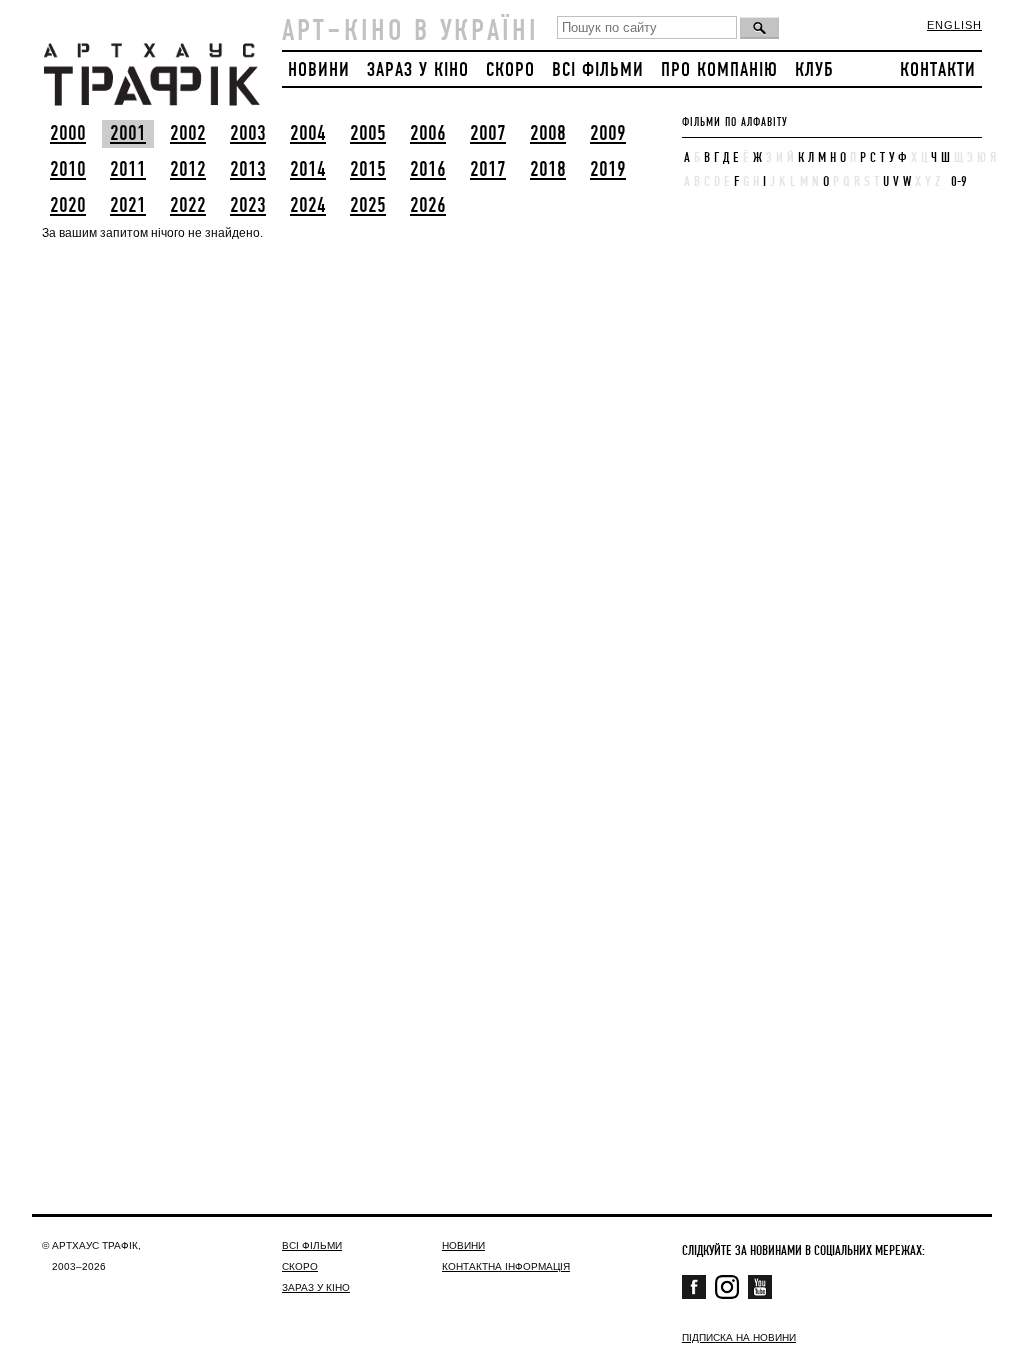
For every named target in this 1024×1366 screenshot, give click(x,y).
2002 (188, 134)
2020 (68, 206)
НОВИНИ (319, 70)
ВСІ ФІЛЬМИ (598, 70)
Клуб (814, 70)
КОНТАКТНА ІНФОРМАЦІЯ (506, 1266)
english (954, 25)
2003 (248, 134)
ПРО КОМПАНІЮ (719, 70)
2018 (548, 170)
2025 (368, 206)
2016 (428, 170)
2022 (188, 206)
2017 (488, 170)
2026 (428, 206)
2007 (488, 134)
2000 (68, 134)
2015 (368, 170)
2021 (128, 206)
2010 (68, 170)
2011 (128, 170)
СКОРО (510, 70)
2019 (608, 170)
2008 (548, 134)
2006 (428, 134)
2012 (188, 170)
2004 (308, 134)
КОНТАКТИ (938, 70)
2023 (248, 206)
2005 (368, 134)
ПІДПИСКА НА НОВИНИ (739, 1337)
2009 (608, 134)
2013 (248, 170)
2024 (308, 206)
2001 (128, 134)
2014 (308, 170)
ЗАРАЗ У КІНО (418, 70)
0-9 (959, 182)
